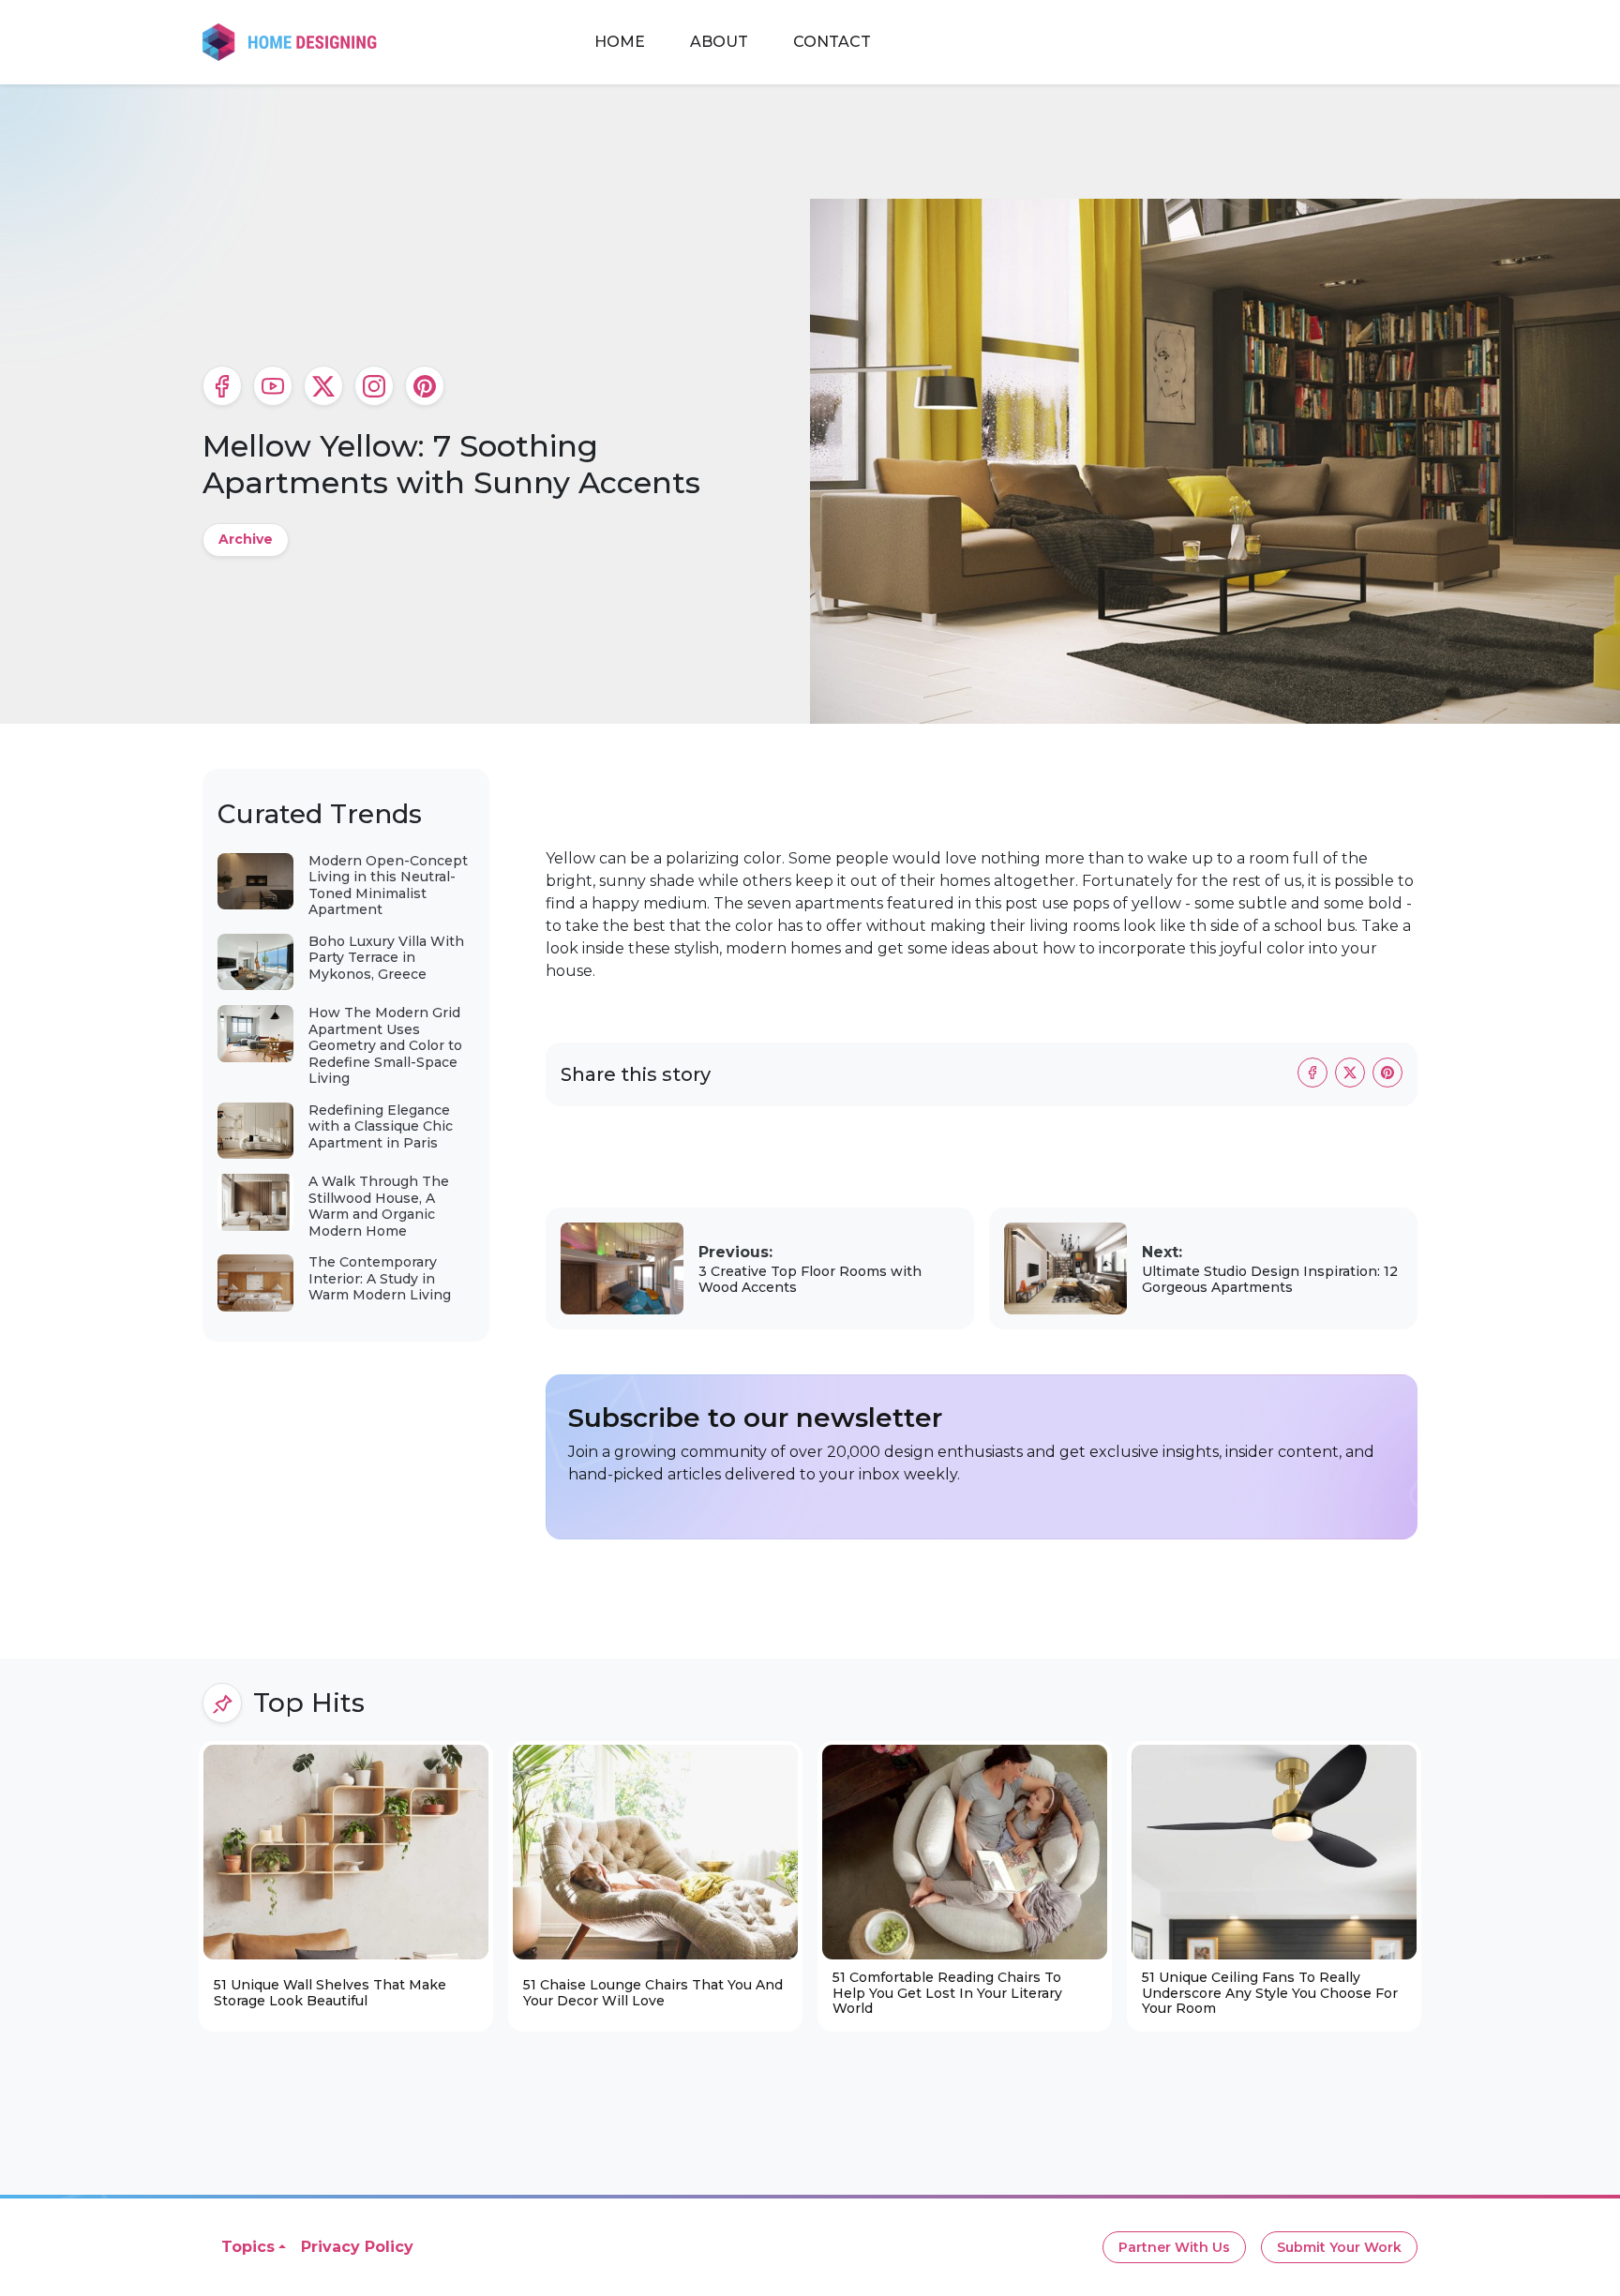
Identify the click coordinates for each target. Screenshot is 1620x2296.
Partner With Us (1174, 2247)
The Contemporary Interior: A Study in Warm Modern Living (380, 1278)
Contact (832, 42)
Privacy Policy (357, 2247)
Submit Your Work (1339, 2247)
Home (620, 42)
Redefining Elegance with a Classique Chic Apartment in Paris (381, 1126)
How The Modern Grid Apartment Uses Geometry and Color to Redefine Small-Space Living (385, 1045)
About (719, 42)
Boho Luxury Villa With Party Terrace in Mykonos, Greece (386, 958)
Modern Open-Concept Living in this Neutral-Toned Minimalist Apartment (388, 885)
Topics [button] (248, 2247)
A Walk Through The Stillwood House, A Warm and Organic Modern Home (379, 1206)
